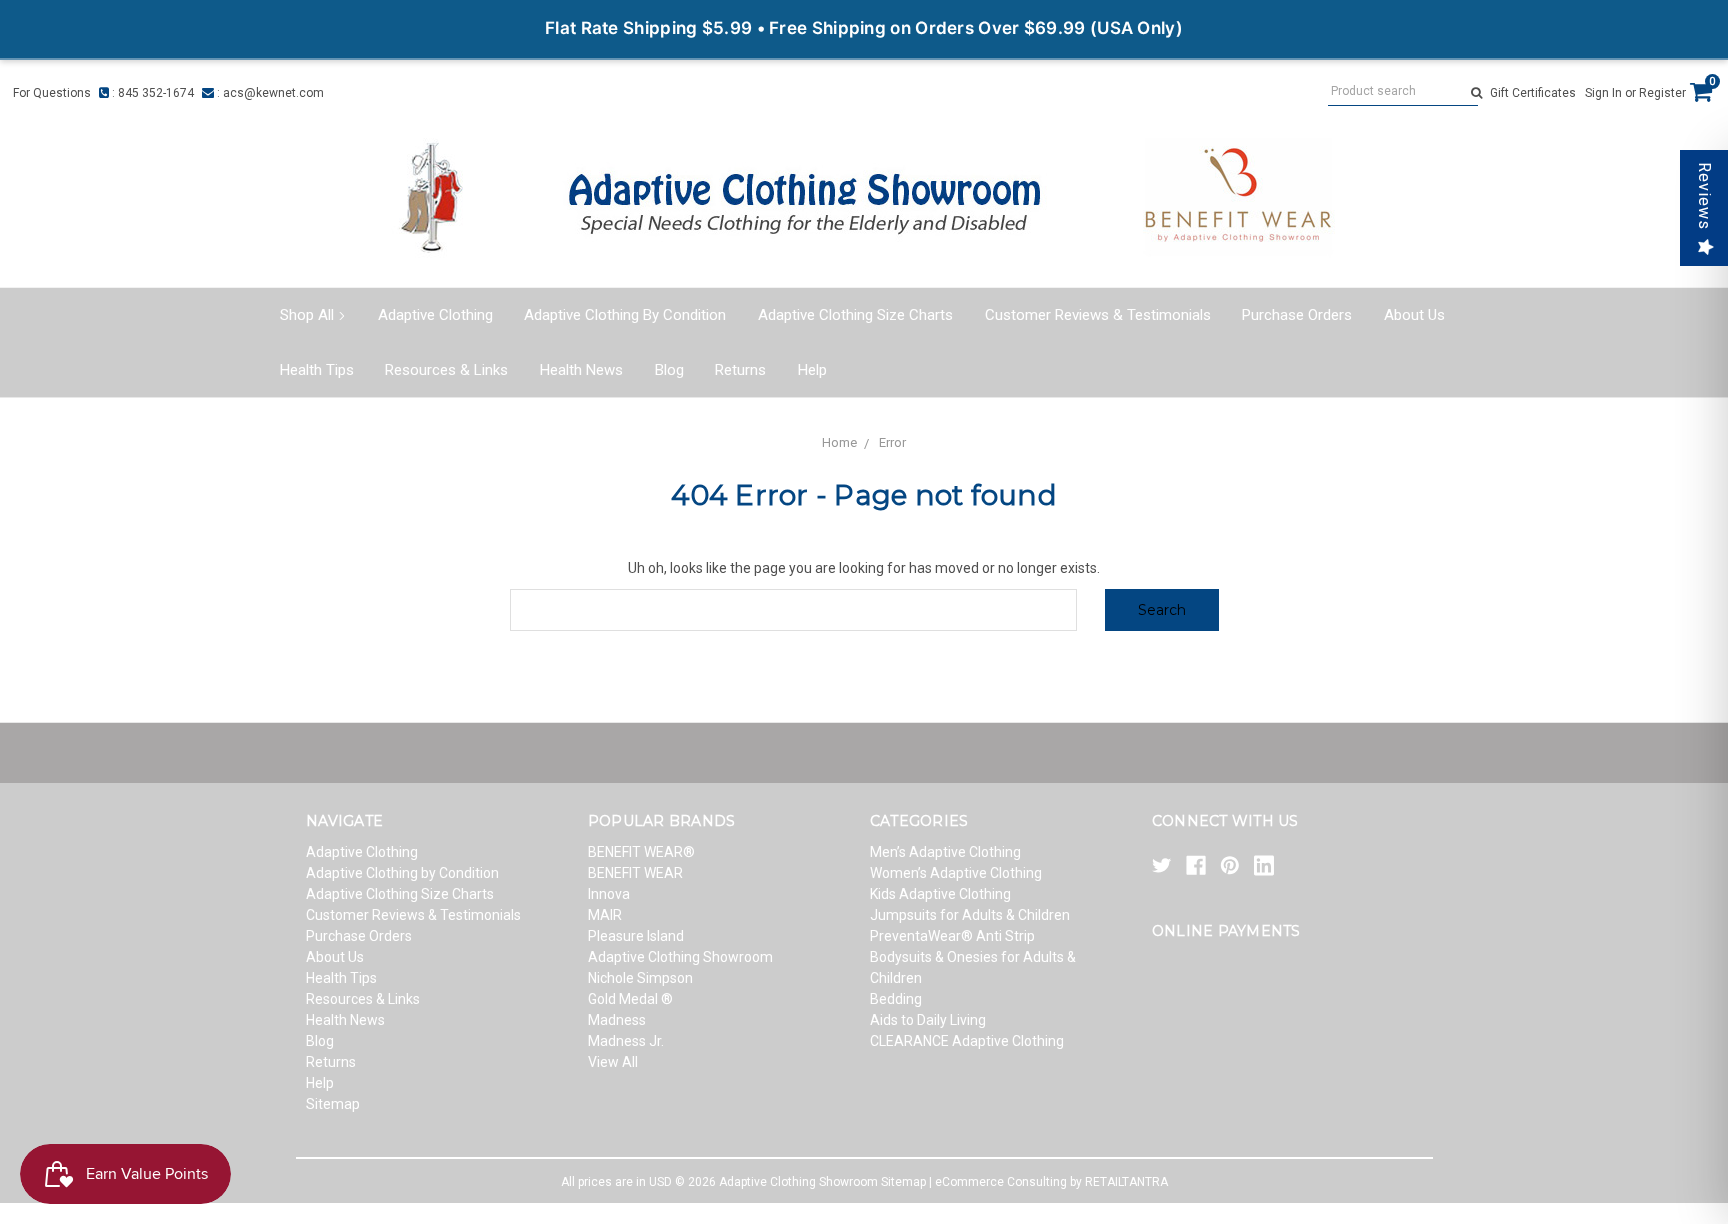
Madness (617, 1020)
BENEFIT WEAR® (641, 852)
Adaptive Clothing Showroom (680, 957)
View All (613, 1062)
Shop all (307, 315)
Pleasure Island (636, 936)
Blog (669, 370)
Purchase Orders (1297, 315)
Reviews (1704, 196)
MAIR (605, 915)
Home (839, 442)
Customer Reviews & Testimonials (1098, 315)
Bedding (896, 999)
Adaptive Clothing (435, 315)
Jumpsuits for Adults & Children (970, 915)
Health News (581, 370)
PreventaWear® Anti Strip (952, 936)
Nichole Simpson (640, 978)
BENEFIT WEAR (635, 873)
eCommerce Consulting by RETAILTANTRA (1051, 1182)
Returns (740, 370)
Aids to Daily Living (928, 1020)
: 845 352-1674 (151, 93)
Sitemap (333, 1104)
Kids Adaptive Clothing (940, 894)
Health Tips (317, 370)
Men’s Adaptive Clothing (945, 852)
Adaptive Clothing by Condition (625, 315)
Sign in (1603, 93)
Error (892, 442)
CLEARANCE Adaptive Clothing (967, 1041)
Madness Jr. (626, 1041)
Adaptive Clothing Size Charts (855, 315)
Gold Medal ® (630, 999)
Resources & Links (446, 370)
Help (812, 370)
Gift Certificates (1533, 93)
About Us (1414, 315)
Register (1662, 93)
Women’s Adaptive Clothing (956, 873)
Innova (609, 894)
